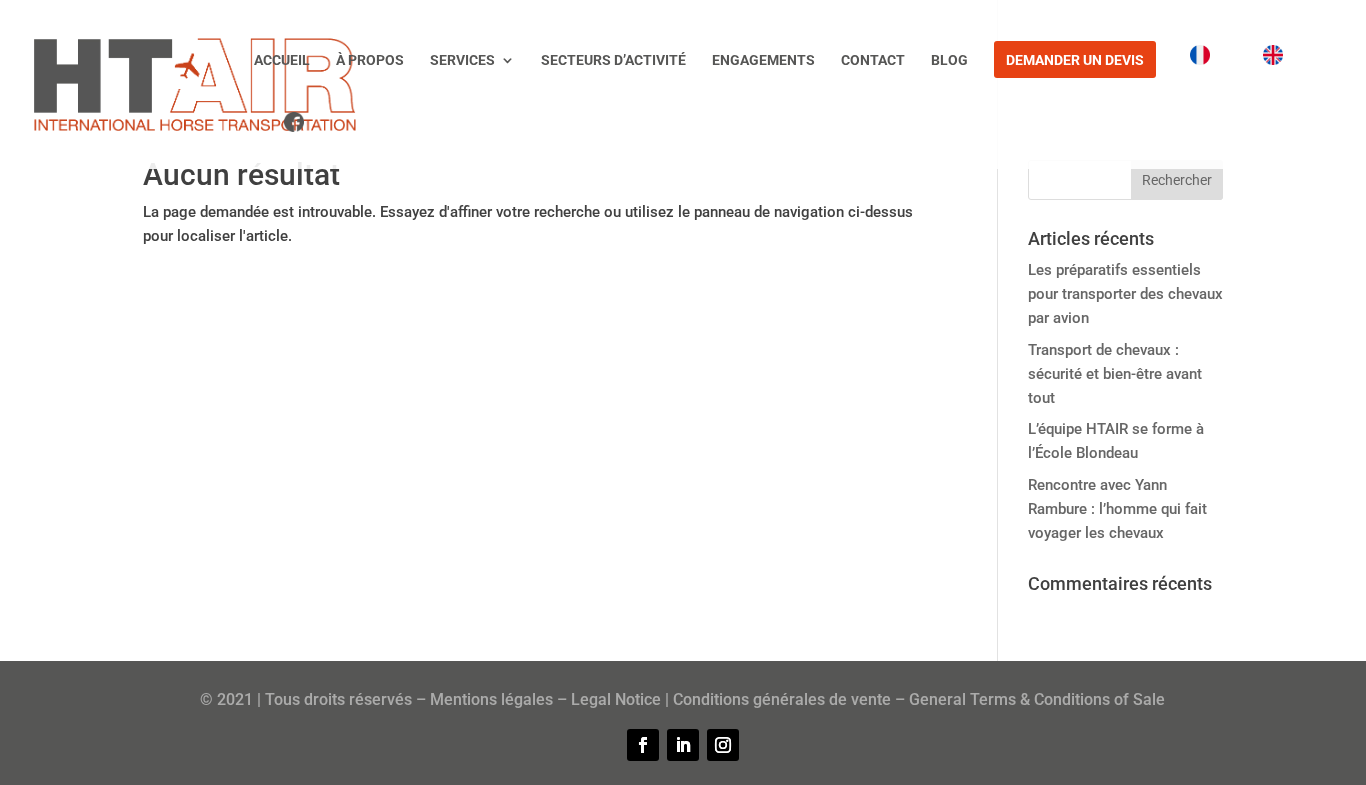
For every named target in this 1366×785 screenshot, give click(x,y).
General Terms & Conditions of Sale (1037, 699)
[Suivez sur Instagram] (723, 745)
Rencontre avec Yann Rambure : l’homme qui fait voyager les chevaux (1117, 509)
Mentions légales (491, 699)
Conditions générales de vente (782, 699)
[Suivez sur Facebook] (643, 745)
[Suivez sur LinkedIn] (683, 745)
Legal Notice (616, 699)
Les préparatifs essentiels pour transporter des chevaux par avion (1125, 294)
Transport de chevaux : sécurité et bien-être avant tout (1115, 374)
